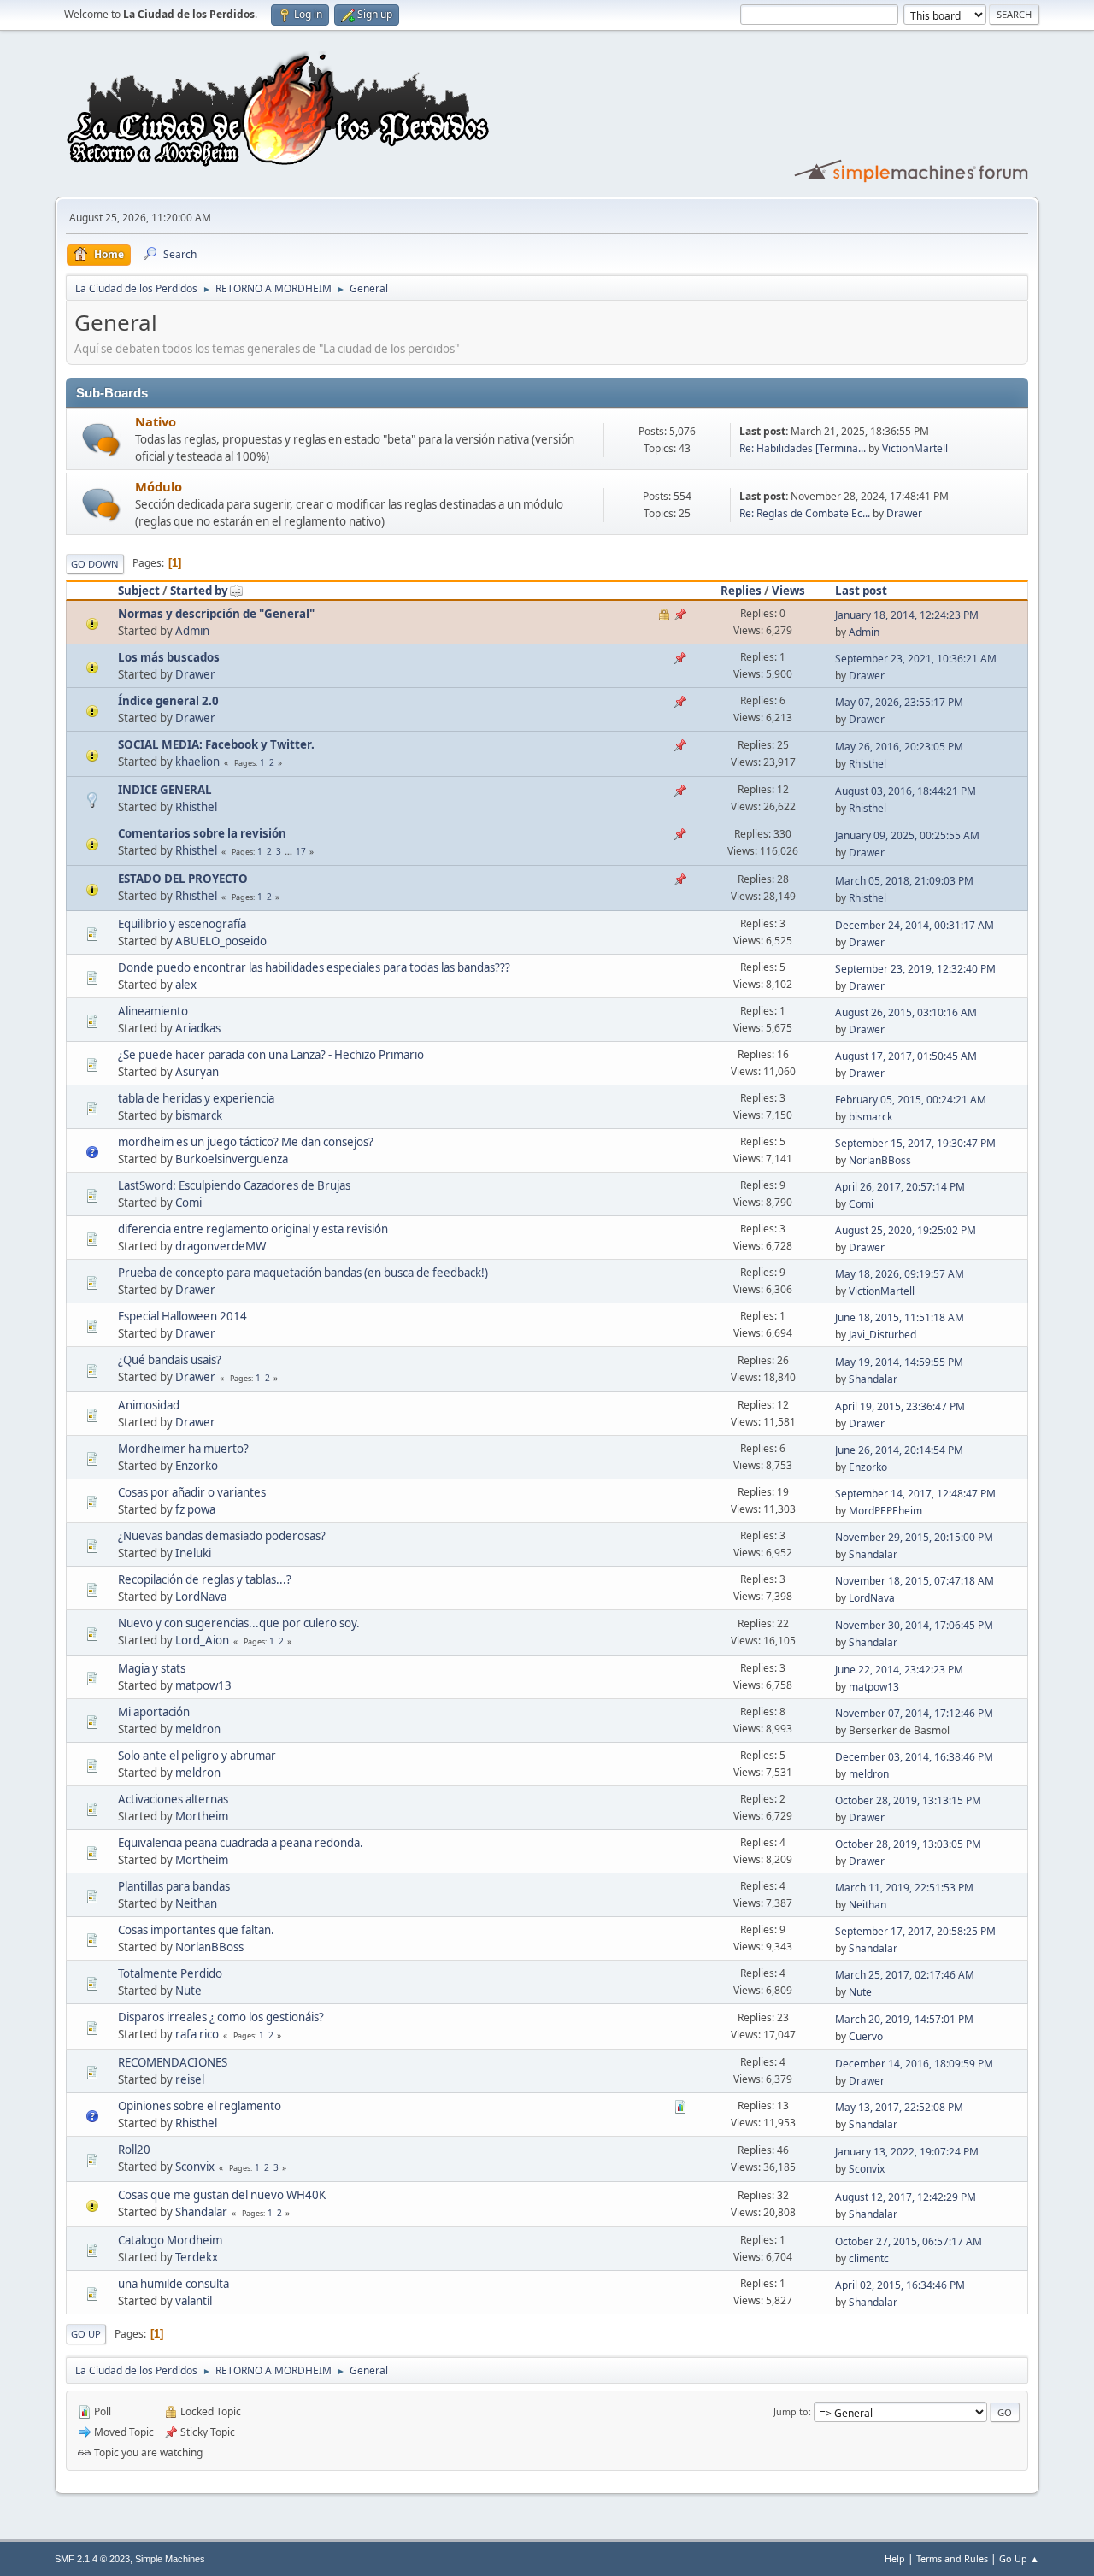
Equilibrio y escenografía (182, 924)
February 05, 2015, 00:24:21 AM (911, 1100)
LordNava (201, 1597)
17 (301, 851)
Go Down (95, 564)
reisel (190, 2079)
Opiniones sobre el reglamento (200, 2106)
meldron (198, 1729)
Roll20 (134, 2150)
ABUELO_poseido (221, 941)
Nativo (156, 421)
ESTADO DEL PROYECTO (183, 879)
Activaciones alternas (173, 1799)
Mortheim (202, 1816)
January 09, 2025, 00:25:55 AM (907, 835)
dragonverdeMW (221, 1246)
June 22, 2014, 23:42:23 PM (899, 1670)
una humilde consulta (174, 2284)
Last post (861, 591)
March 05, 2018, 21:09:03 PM (904, 881)
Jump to (791, 2411)
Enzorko (197, 1466)
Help (895, 2558)
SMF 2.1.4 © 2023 (92, 2559)
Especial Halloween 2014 (182, 1316)
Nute (188, 1991)
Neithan (196, 1903)
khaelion (197, 762)
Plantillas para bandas (174, 1886)
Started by (199, 591)
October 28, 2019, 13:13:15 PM (908, 1800)
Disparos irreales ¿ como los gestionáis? (221, 2017)
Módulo (159, 486)
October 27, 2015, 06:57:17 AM (909, 2241)
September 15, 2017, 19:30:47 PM (915, 1143)
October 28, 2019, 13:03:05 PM (908, 1844)
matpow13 (203, 1685)
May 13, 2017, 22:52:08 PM (899, 2107)
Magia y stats (152, 1668)
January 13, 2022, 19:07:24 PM (907, 2152)
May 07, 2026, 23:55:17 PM (899, 702)
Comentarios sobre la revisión (202, 833)
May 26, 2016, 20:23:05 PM (899, 747)
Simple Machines (170, 2559)
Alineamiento (153, 1011)
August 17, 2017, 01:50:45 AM (906, 1056)
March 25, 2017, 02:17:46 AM (905, 1975)
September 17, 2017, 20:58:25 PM (915, 1931)
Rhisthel (868, 764)
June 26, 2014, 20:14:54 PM (899, 1450)
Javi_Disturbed (882, 1335)
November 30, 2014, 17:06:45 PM (914, 1625)
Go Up (86, 2334)
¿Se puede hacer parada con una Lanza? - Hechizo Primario (271, 1055)
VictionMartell (915, 448)
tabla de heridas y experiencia (196, 1098)
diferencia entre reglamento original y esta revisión (253, 1229)
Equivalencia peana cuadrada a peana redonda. (241, 1843)
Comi (188, 1203)
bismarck (199, 1115)
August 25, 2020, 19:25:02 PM (906, 1230)
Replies (741, 591)
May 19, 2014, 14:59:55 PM (899, 1362)
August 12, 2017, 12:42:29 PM (906, 2197)
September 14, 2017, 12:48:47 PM (915, 1494)
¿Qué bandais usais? (170, 1360)
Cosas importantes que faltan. (196, 1930)
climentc (869, 2258)
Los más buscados (169, 657)
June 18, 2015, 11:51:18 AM (900, 1317)
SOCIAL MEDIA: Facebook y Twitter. (216, 744)
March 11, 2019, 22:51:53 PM (904, 1888)
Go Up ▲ (1019, 2558)
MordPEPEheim (885, 1511)
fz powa (195, 1509)
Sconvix (195, 2167)
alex (186, 985)
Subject (139, 591)
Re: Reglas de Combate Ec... (805, 513)
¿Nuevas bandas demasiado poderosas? (222, 1536)
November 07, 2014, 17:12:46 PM (914, 1713)
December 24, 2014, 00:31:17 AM (915, 925)
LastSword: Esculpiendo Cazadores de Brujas (234, 1185)
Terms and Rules (952, 2558)
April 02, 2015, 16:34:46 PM (900, 2285)
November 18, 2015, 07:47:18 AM (915, 1581)
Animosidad (149, 1405)
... (290, 851)
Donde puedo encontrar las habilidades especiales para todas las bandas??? (314, 967)
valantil (194, 2301)
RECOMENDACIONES (173, 2062)
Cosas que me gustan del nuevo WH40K (222, 2195)
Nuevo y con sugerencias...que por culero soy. (239, 1623)
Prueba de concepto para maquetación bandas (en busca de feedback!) (303, 1273)
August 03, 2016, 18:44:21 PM (906, 791)
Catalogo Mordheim (170, 2240)
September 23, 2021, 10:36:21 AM (916, 659)
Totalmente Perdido (170, 1973)
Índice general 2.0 (168, 701)
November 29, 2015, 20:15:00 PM (914, 1537)
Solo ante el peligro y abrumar (197, 1756)
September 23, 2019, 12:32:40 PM (915, 969)
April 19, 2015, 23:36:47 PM (900, 1406)
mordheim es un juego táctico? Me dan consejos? (246, 1142)
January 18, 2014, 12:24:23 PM (907, 615)
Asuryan (197, 1072)
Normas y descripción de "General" (216, 614)
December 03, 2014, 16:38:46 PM (914, 1757)
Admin (192, 631)
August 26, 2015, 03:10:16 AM (906, 1012)
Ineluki (193, 1553)
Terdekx (197, 2257)
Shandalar (873, 1379)
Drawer (904, 513)
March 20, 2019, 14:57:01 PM (904, 2019)
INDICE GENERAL (165, 790)
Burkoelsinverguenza (232, 1159)
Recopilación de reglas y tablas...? (205, 1579)
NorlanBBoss (880, 1160)
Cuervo (866, 2036)
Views (788, 591)
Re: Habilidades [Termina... (803, 448)
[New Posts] (101, 440)
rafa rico (197, 2034)
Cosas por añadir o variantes (192, 1492)
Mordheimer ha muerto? (183, 1449)
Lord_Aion (202, 1640)
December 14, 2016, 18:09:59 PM (914, 2064)
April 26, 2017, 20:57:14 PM (900, 1187)
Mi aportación (154, 1712)
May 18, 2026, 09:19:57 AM (900, 1274)
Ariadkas (198, 1028)
